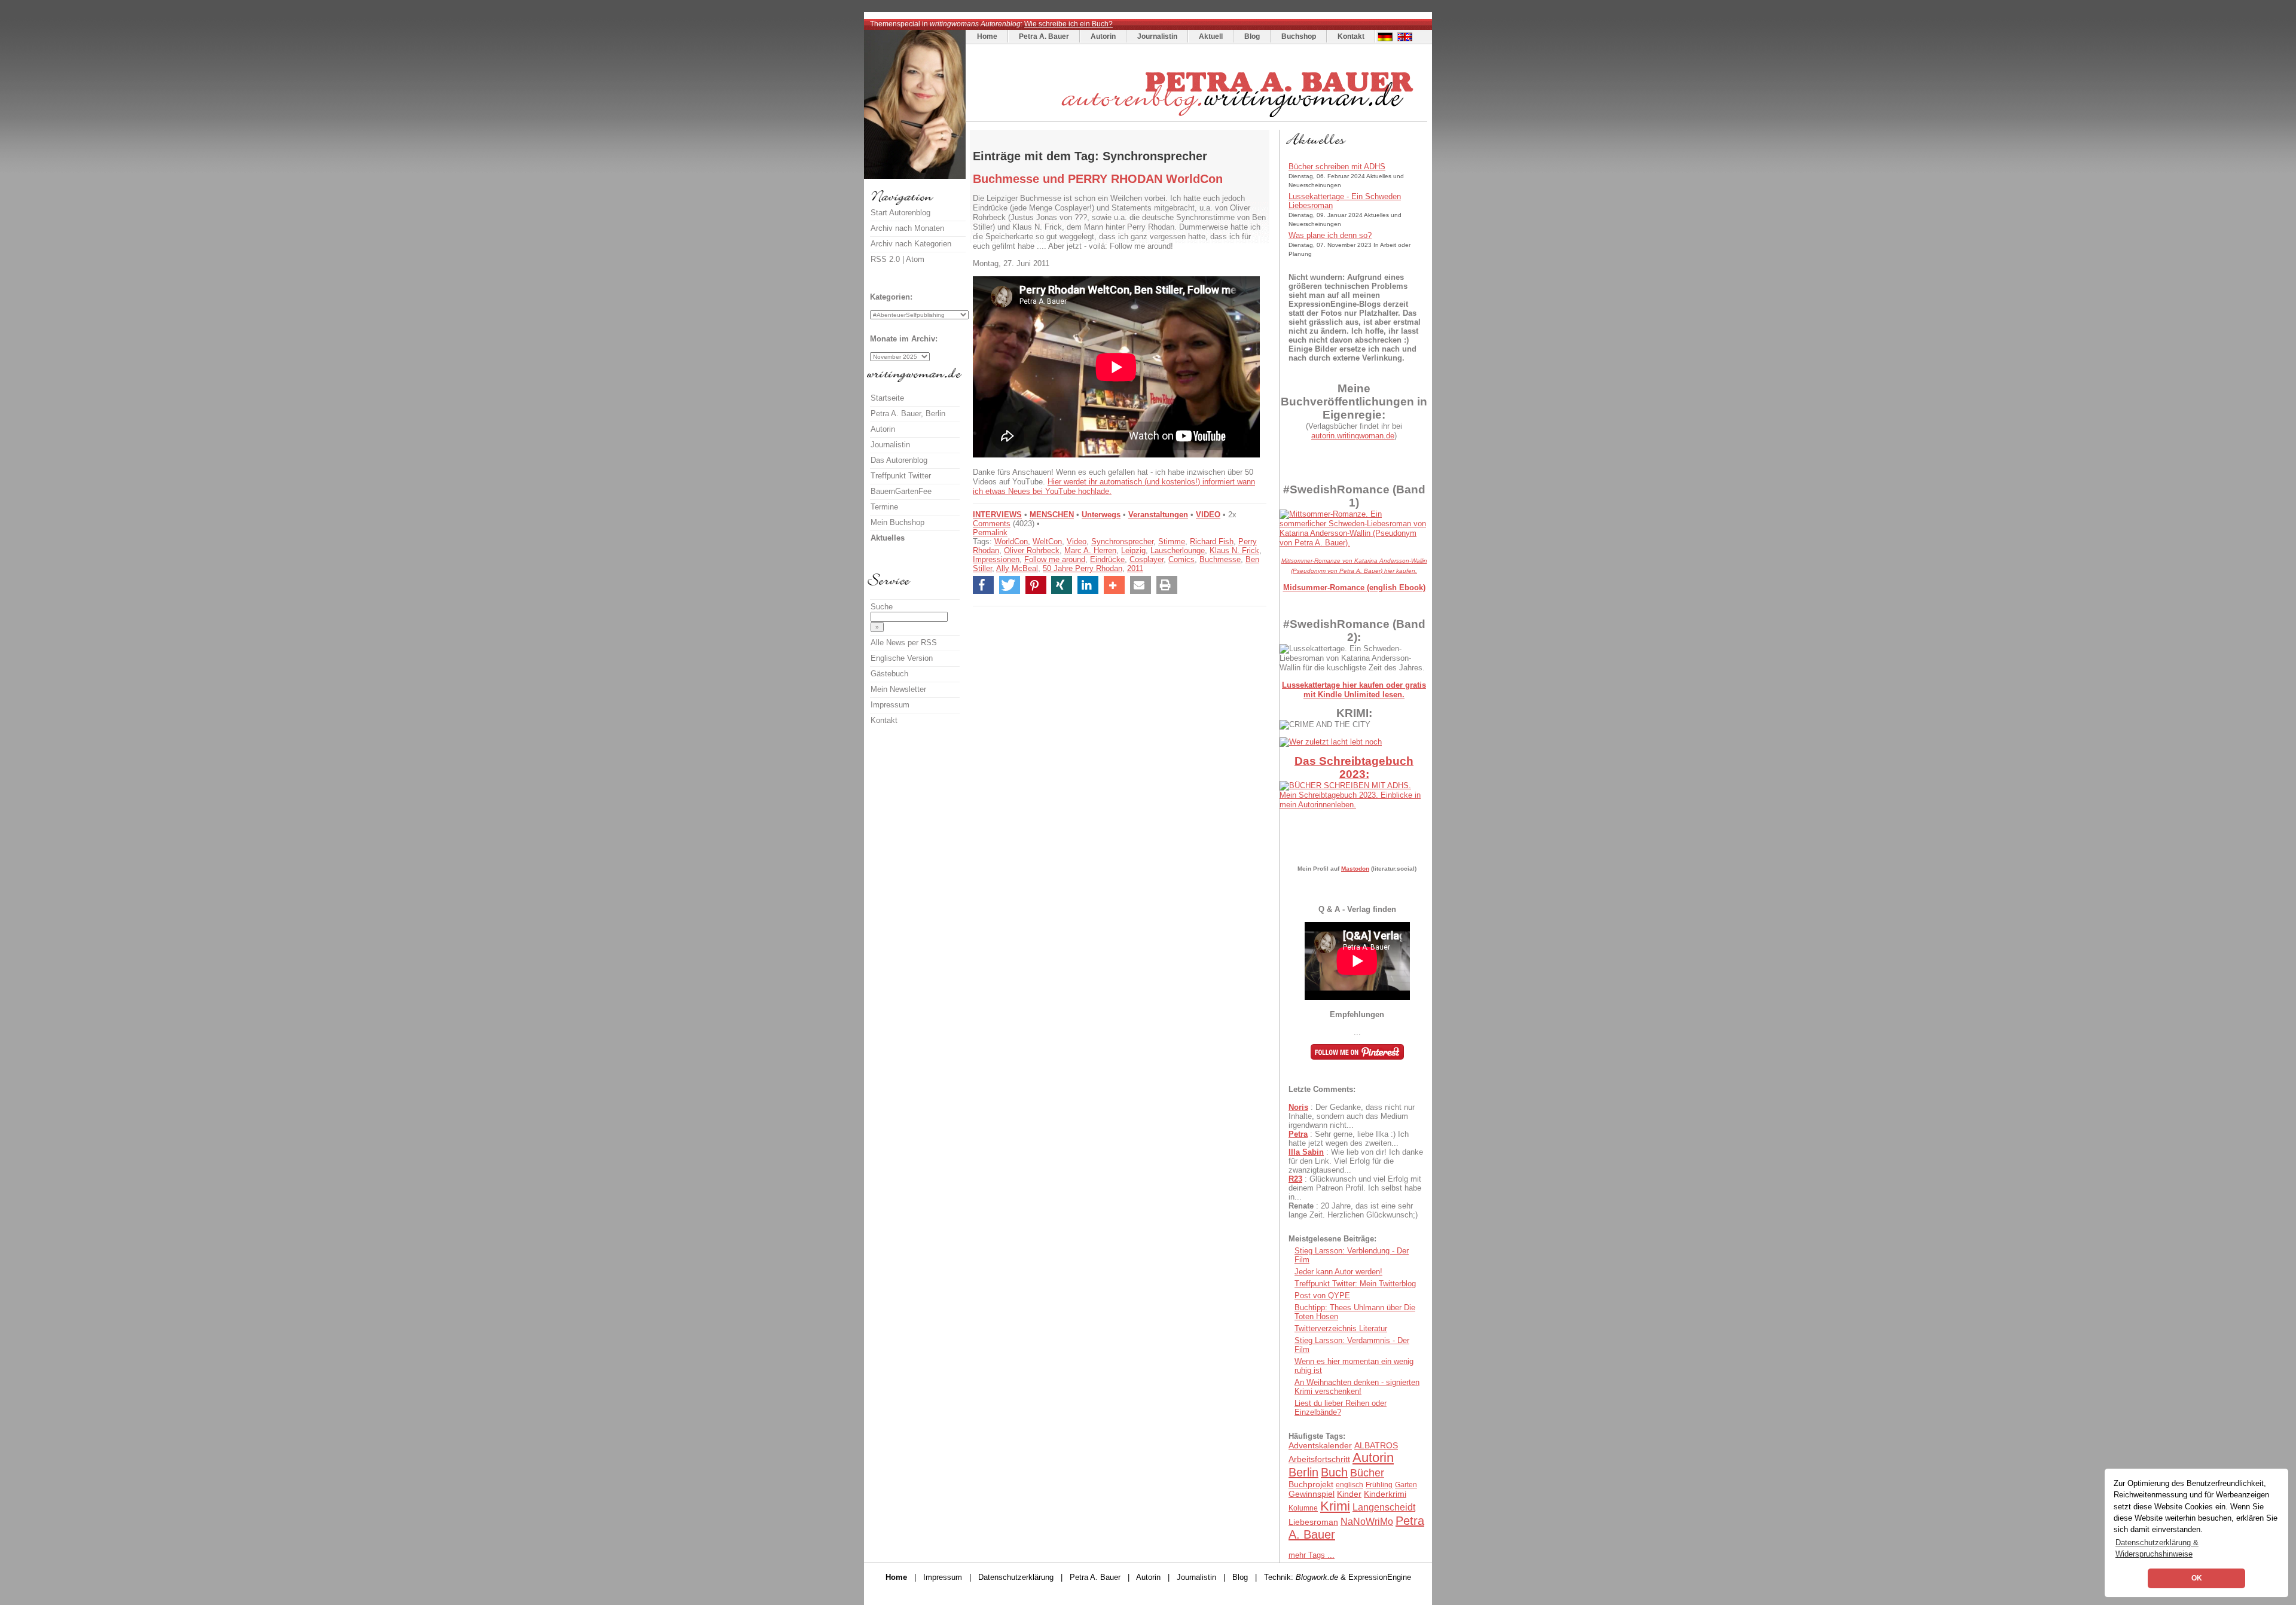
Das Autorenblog (899, 460)
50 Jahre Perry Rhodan (1083, 568)
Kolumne (1303, 1508)
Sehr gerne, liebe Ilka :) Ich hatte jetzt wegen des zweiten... (1349, 1139)
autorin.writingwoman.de (1353, 436)
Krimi (1335, 1506)
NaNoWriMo (1367, 1522)
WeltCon (1047, 541)
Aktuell (1211, 36)
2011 (1135, 568)
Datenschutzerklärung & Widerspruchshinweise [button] (2157, 1548)
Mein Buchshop (897, 522)
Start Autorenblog (900, 213)
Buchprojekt (1311, 1484)
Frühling (1379, 1485)
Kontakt (1351, 36)
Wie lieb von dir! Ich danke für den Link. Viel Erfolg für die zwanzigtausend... (1356, 1161)
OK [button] (2197, 1578)
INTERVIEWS (997, 515)
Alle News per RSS (904, 643)
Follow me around (1055, 559)
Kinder (1349, 1494)
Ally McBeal (1017, 568)
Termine (884, 507)
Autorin (1103, 36)
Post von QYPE (1322, 1296)
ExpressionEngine (1380, 1577)
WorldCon (1011, 541)
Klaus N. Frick (1234, 550)
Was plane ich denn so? (1330, 235)
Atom (915, 259)
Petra (1298, 1134)
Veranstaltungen (1158, 515)
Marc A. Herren (1090, 550)
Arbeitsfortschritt (1319, 1459)
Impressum (890, 705)
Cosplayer (1147, 559)
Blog (1252, 36)
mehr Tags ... (1312, 1555)
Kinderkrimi (1385, 1494)
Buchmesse (1220, 559)
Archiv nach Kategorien (911, 244)
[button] (983, 585)
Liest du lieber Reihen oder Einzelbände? (1341, 1408)
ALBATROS (1376, 1445)
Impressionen (996, 559)
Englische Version (902, 658)
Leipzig (1133, 550)
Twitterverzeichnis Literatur (1341, 1328)
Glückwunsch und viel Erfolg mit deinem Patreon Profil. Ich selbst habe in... (1355, 1188)
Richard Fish (1212, 541)
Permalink (990, 533)
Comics (1181, 559)
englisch (1349, 1485)
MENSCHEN (1052, 515)
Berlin (1303, 1472)
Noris (1298, 1107)
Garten (1406, 1485)
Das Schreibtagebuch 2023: (1354, 768)
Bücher (1367, 1473)
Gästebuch (889, 674)
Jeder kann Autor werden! (1338, 1272)
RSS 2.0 (885, 259)
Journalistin (1157, 36)
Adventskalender (1320, 1445)
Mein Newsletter (898, 689)
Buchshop (1299, 36)
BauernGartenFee (901, 491)
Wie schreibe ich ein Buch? (1068, 24)
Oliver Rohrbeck (1032, 550)
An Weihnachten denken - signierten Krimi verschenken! (1357, 1387)
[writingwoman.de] (1198, 119)
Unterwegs (1101, 515)
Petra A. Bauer (1044, 36)
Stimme (1172, 541)
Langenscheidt (1384, 1507)
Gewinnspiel (1312, 1494)
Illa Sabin (1306, 1152)
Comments (992, 524)
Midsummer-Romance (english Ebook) (1354, 588)
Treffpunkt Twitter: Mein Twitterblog (1355, 1284)
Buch (1334, 1472)
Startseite (887, 398)
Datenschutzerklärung (1016, 1577)
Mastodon (1355, 869)
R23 (1295, 1179)
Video (1077, 541)
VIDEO (1208, 515)
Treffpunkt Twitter (901, 476)
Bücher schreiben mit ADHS (1337, 167)
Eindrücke (1107, 559)
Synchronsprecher (1122, 541)
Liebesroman (1313, 1522)
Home (987, 36)
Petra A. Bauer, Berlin (908, 414)
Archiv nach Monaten (907, 228)
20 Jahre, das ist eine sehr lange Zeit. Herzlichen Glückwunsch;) (1353, 1210)
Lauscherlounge (1178, 550)
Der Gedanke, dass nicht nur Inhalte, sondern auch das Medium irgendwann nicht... (1352, 1116)
